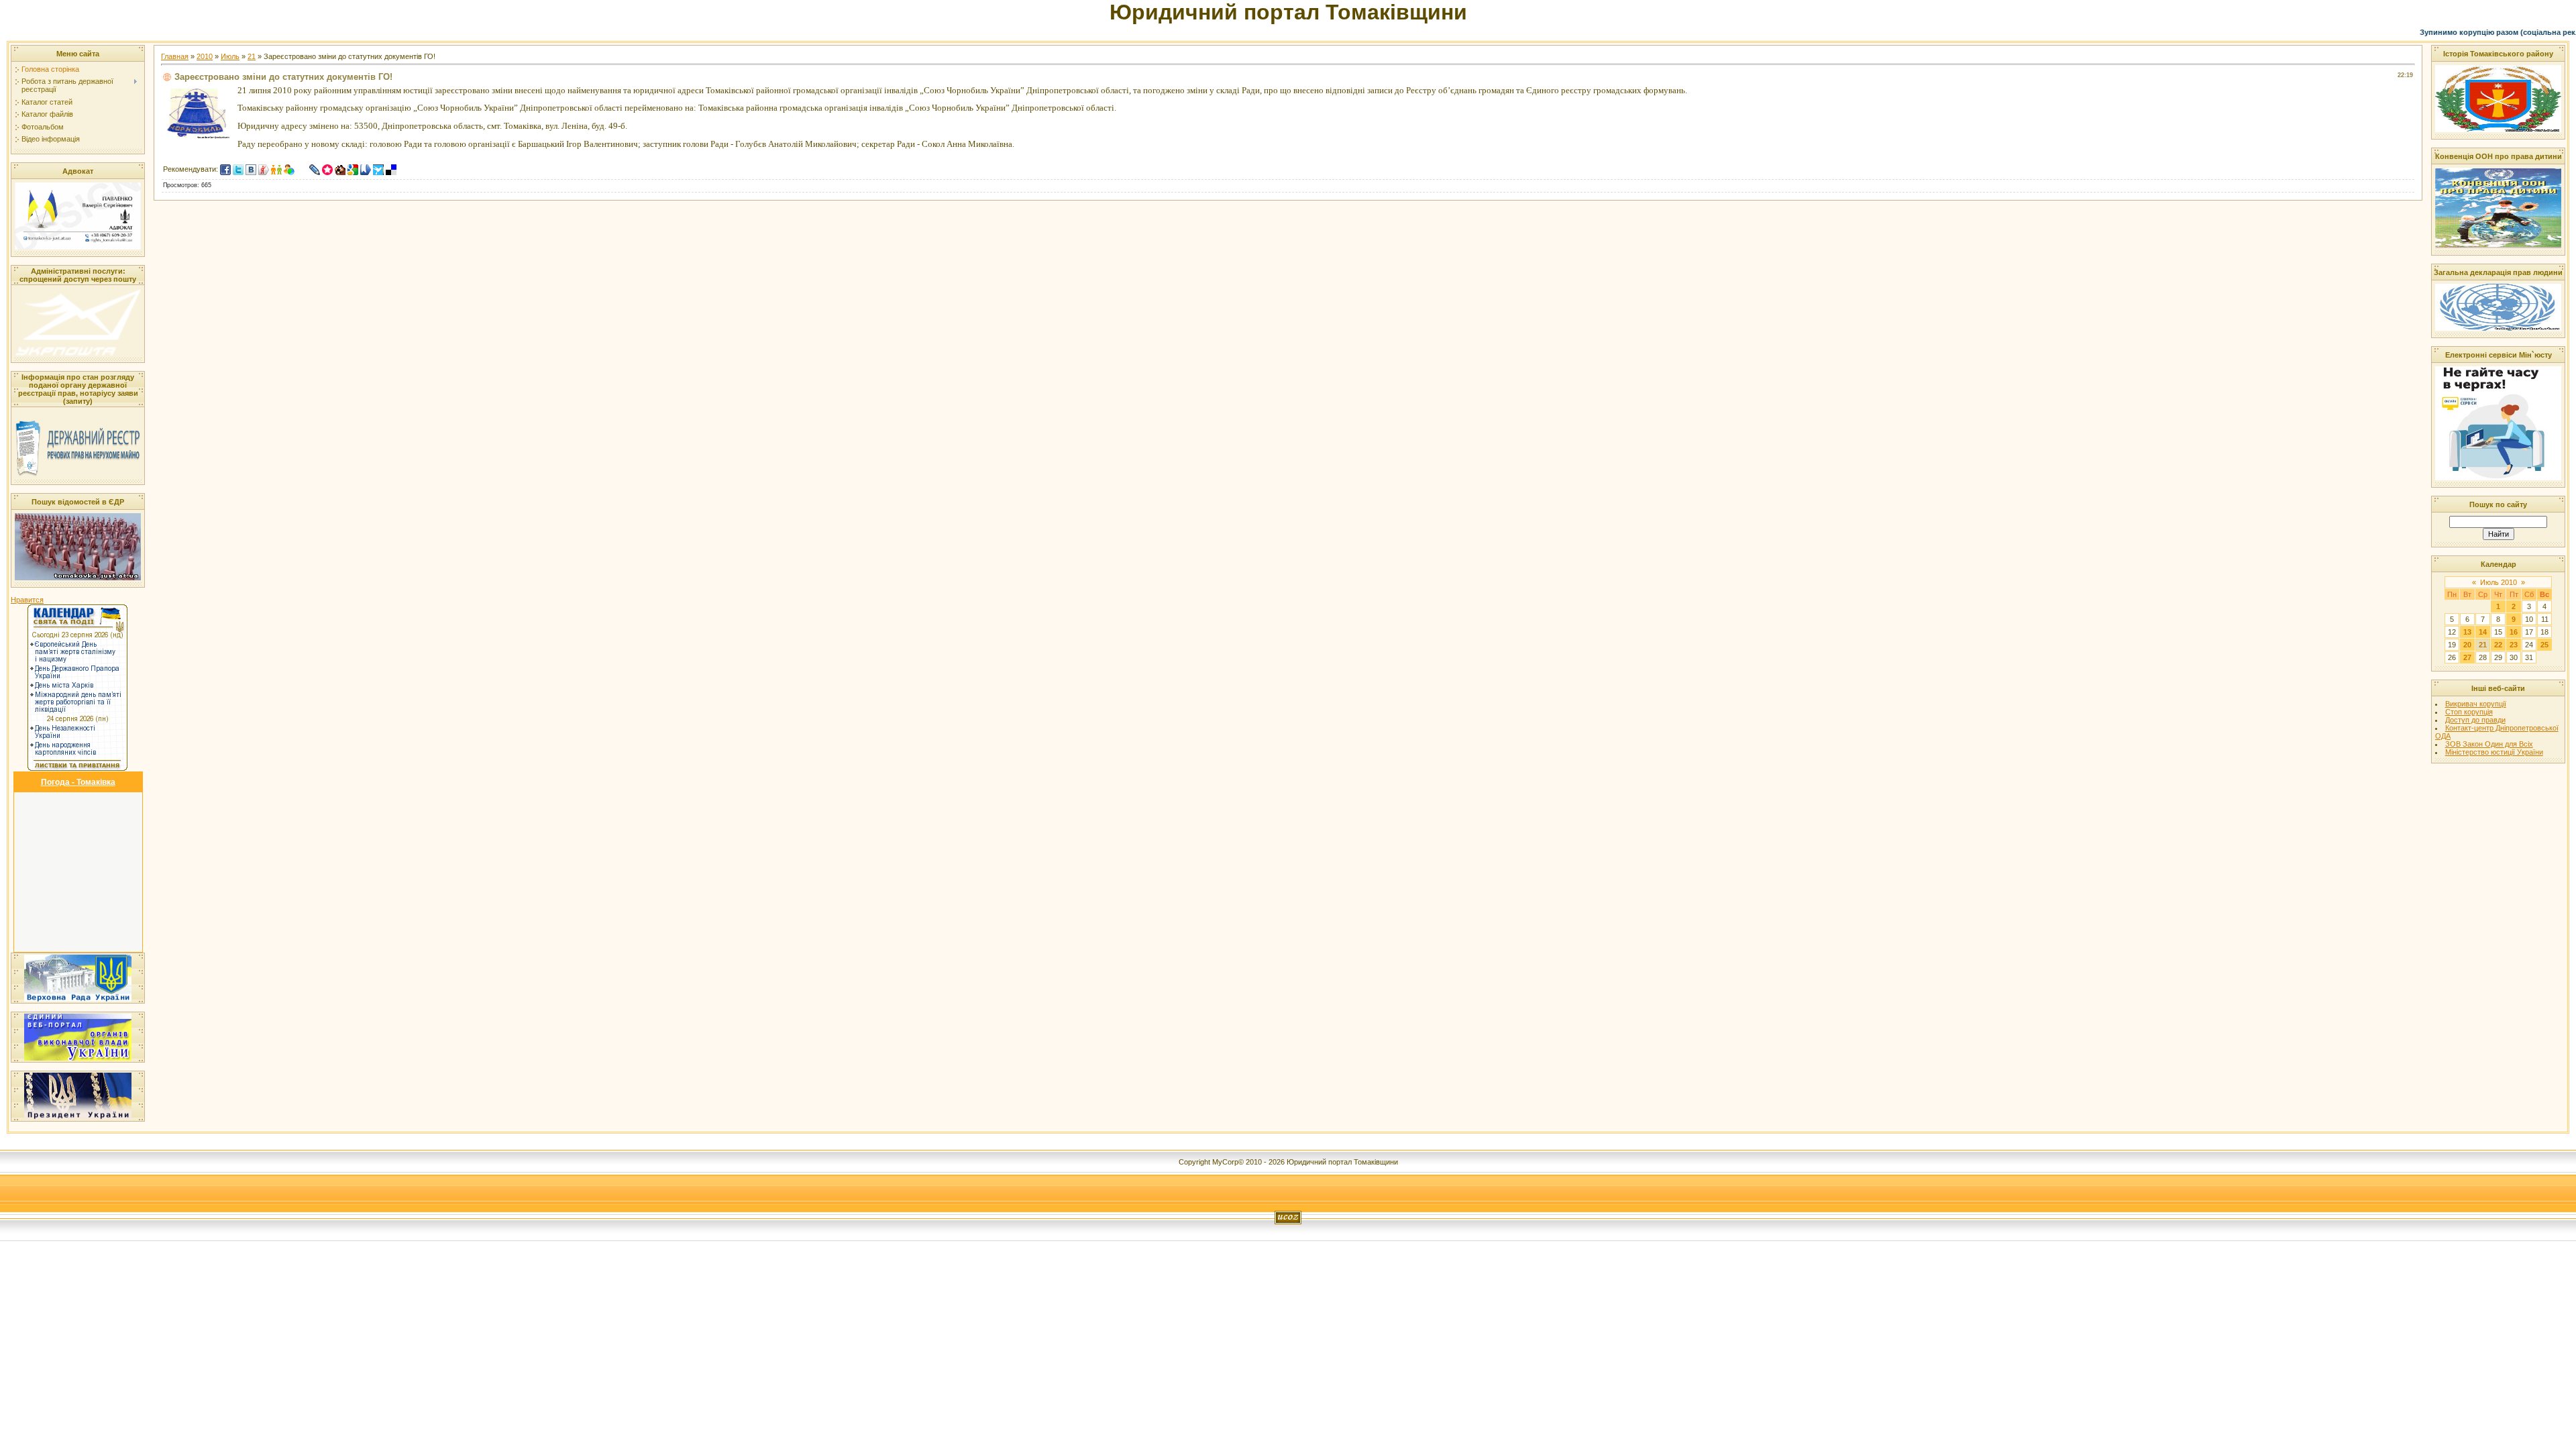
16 (2514, 632)
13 (2467, 632)
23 (2514, 645)
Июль (230, 56)
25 (2544, 645)
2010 (205, 56)
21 (252, 56)
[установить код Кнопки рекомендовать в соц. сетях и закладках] (404, 169)
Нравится (27, 600)
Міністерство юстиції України (2494, 752)
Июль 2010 (2499, 582)
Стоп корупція (2469, 712)
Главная (175, 56)
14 (2483, 632)
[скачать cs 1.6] (302, 169)
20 (2467, 645)
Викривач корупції (2476, 704)
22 (2498, 645)
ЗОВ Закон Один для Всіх (2489, 744)
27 (2467, 657)
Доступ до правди (2475, 720)
